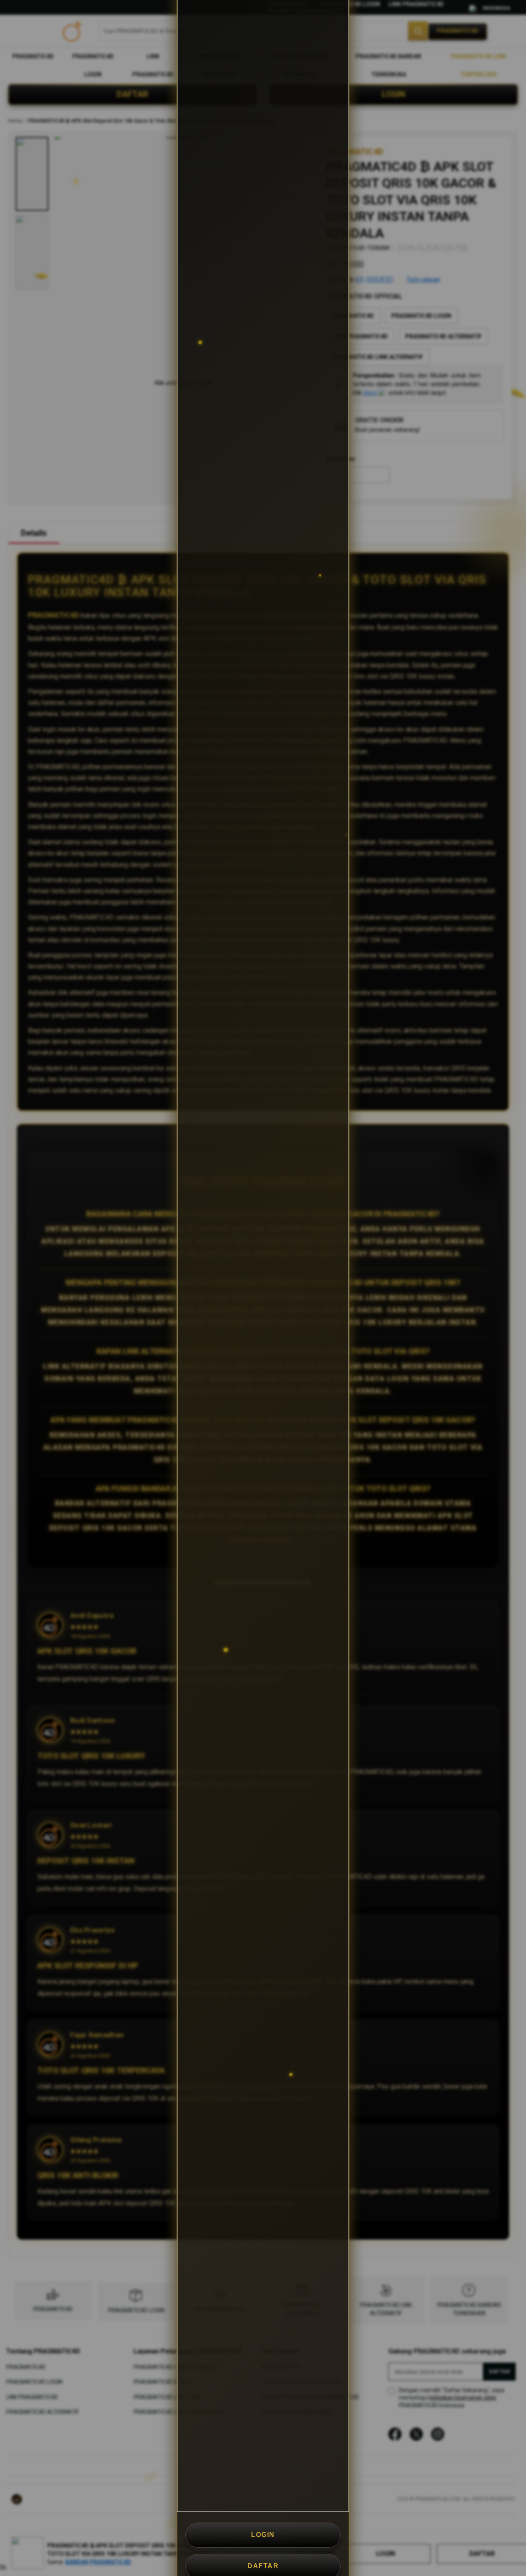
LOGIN (263, 2535)
